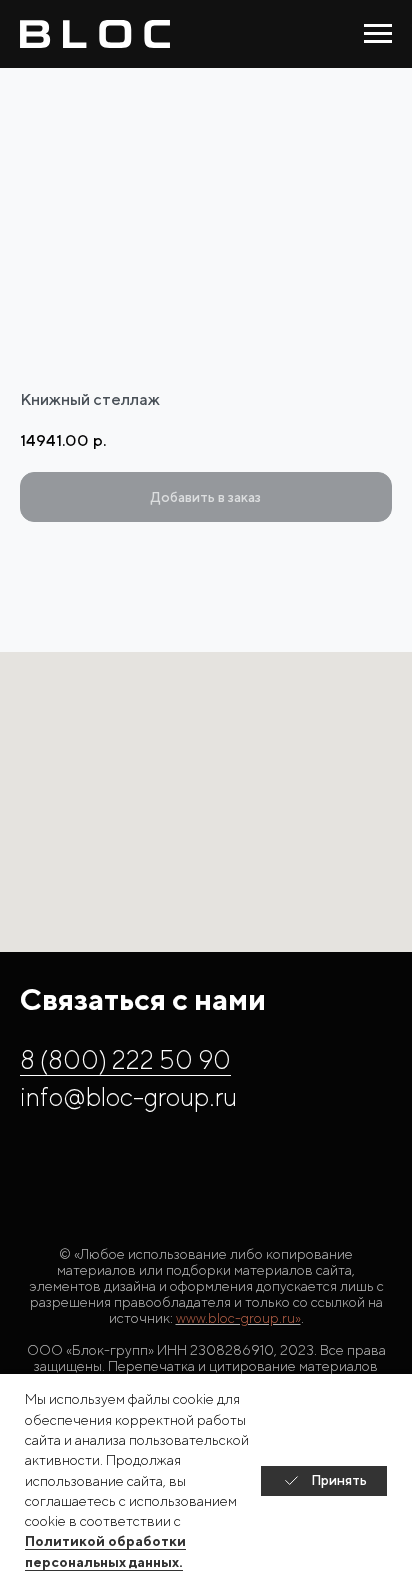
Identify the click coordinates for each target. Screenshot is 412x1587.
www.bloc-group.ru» (238, 1318)
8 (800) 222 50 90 (125, 1059)
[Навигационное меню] (378, 34)
